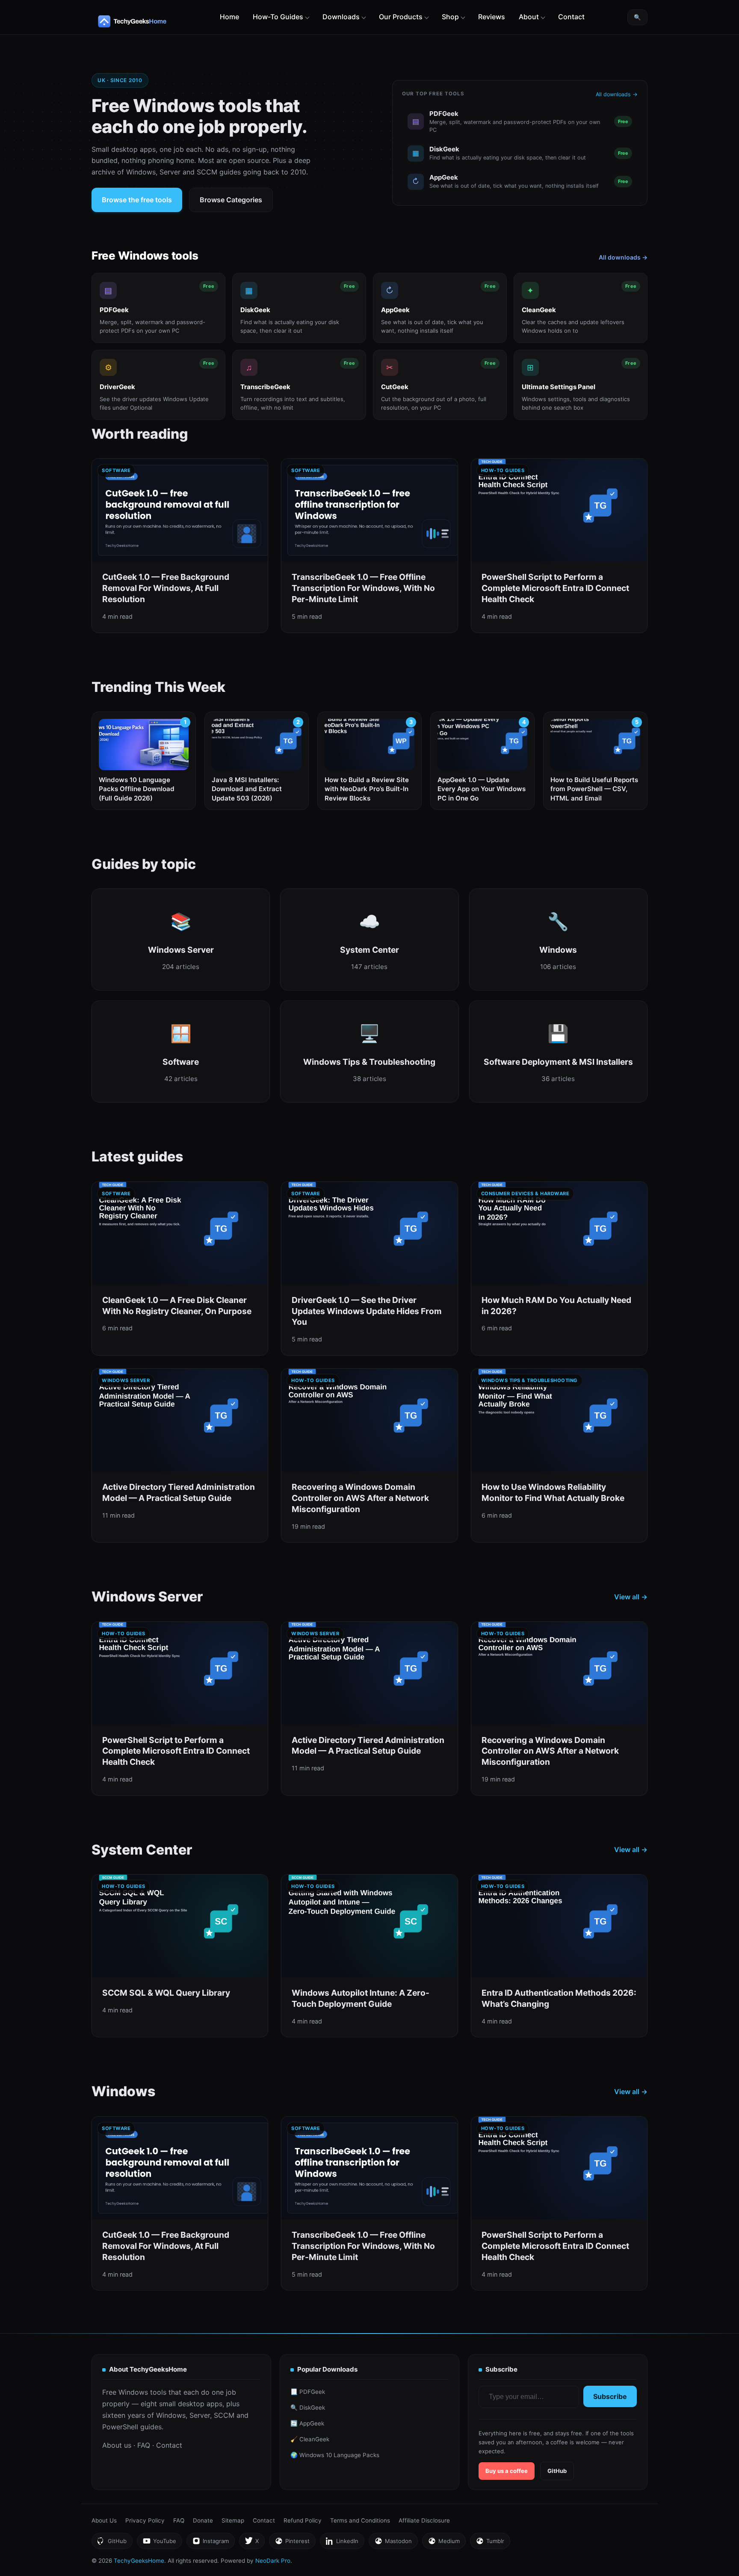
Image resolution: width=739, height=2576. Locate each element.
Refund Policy (303, 2520)
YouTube (159, 2543)
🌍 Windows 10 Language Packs (335, 2455)
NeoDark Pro (273, 2561)
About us (117, 2445)
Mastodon (393, 2543)
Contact (571, 17)
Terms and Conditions (360, 2520)
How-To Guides (278, 17)
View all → (631, 1597)
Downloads (341, 17)
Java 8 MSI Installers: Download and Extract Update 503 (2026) (247, 789)
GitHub (557, 2471)
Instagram (210, 2543)
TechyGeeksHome (149, 21)
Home (229, 17)
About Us (104, 2520)
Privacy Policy (145, 2520)
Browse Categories (231, 200)
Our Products (401, 17)
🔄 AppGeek (307, 2423)
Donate (203, 2520)
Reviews (492, 17)
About (529, 17)
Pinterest (292, 2543)
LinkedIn (342, 2543)
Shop (450, 17)
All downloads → (617, 94)
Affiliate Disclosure (424, 2520)
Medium (444, 2543)
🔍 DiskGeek (308, 2408)
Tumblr (490, 2543)
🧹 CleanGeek (310, 2439)
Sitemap (233, 2520)
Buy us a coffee (507, 2471)
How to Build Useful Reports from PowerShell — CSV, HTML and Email (594, 789)
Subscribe (610, 2396)
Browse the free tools (137, 200)
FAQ (144, 2445)
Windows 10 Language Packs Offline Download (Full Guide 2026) (137, 789)
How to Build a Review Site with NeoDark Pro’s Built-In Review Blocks (367, 789)
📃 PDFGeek (308, 2392)
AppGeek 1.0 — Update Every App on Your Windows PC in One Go (482, 789)
